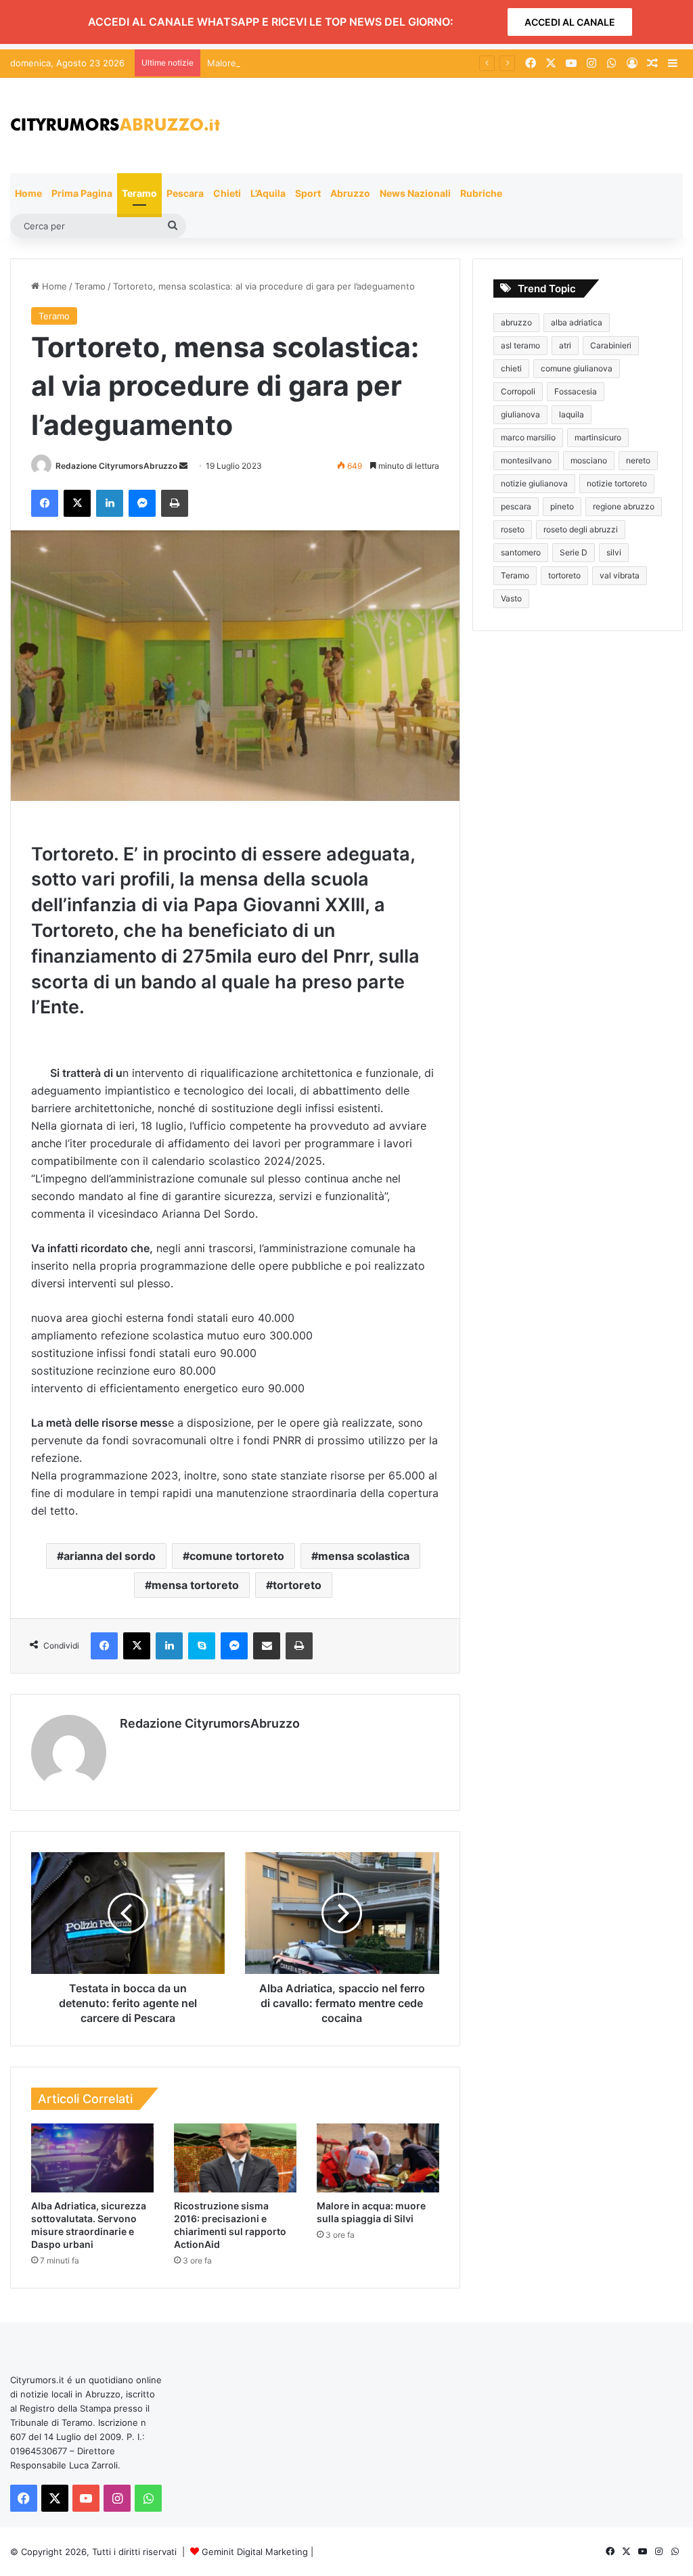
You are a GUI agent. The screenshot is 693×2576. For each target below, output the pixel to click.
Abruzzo (350, 193)
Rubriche (481, 193)
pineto (562, 506)
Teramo (139, 193)
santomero (521, 552)
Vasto (511, 598)
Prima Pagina (82, 193)
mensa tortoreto (195, 1585)
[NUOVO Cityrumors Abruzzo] (115, 125)
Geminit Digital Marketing (255, 2552)
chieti (511, 368)
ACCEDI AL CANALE (570, 22)
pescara (516, 506)
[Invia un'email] (183, 466)
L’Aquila (268, 193)
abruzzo (516, 322)
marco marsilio (528, 437)
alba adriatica (577, 322)
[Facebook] (45, 503)
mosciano (589, 460)
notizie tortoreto (617, 483)
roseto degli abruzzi (581, 529)
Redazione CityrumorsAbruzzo (116, 466)
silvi (614, 552)
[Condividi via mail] (267, 1646)
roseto (513, 529)
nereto (638, 460)
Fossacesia (576, 391)
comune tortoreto (237, 1556)
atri (565, 345)
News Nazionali (415, 193)
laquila (572, 414)
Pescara (185, 193)
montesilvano (526, 460)
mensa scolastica (364, 1556)
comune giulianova (577, 368)
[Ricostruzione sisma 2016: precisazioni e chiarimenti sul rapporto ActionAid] (235, 2158)
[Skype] (202, 1646)
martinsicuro (598, 437)
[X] (77, 503)
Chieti (227, 193)
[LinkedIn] (110, 503)
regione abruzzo (624, 506)
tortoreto (297, 1585)
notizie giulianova (534, 483)
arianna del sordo (110, 1556)
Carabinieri (611, 345)
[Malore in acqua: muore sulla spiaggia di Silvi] (378, 2158)
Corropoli (518, 391)
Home (28, 193)
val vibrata (620, 575)
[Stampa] (175, 503)
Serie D (574, 552)
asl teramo (520, 345)
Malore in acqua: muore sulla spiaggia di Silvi (301, 63)
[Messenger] (142, 503)
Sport (308, 193)
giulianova (520, 414)
